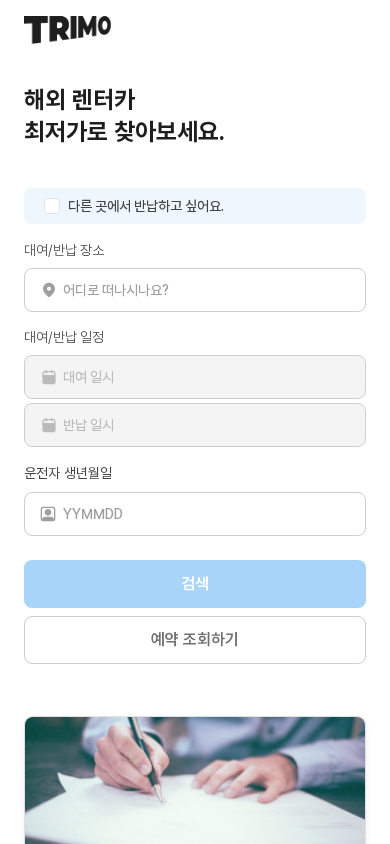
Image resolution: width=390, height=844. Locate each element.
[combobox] (206, 290)
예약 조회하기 (195, 639)
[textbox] (195, 290)
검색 (195, 583)
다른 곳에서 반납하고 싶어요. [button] (146, 206)
